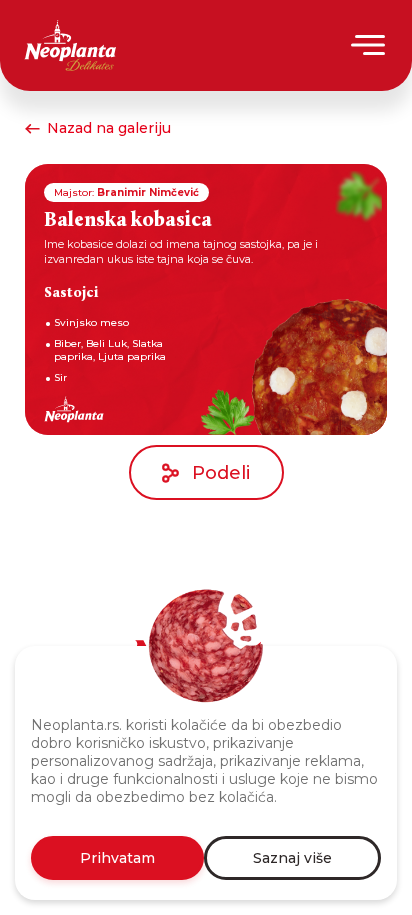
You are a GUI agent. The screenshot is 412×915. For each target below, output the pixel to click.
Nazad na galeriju (109, 128)
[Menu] (369, 45)
